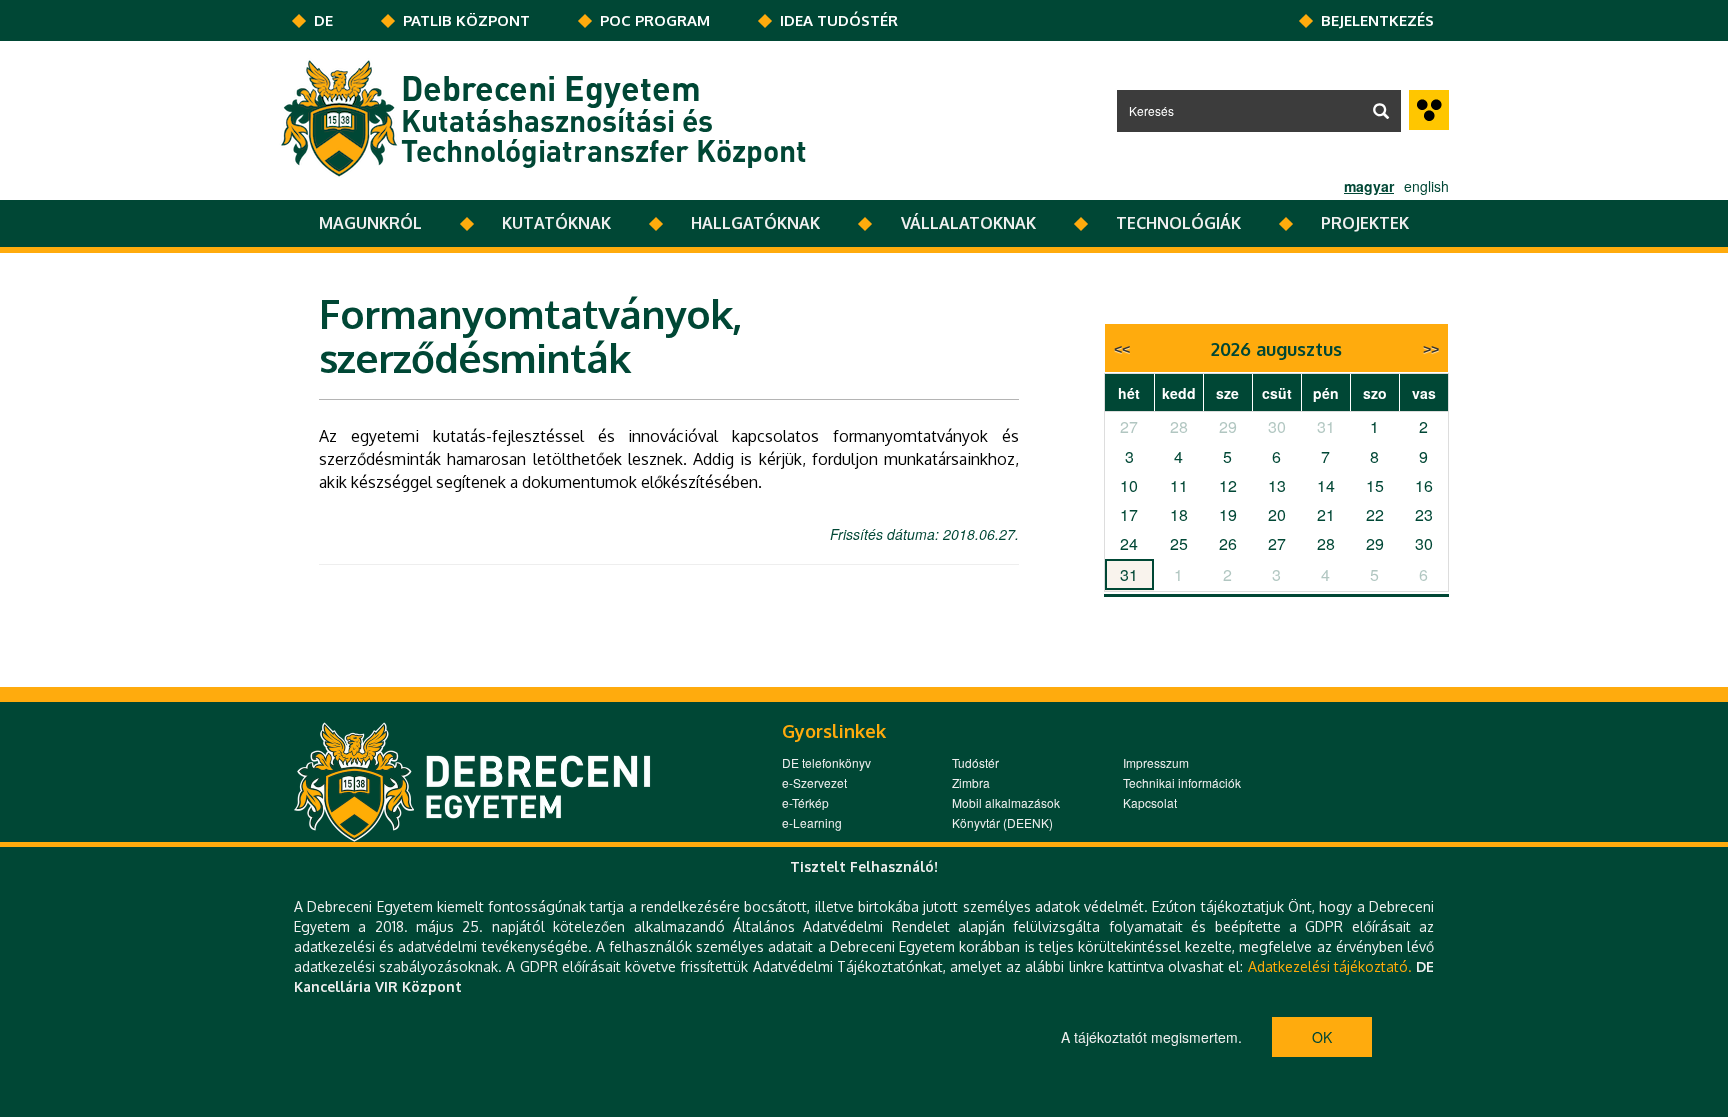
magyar (1369, 186)
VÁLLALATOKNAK (968, 223)
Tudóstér (975, 762)
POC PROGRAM (655, 20)
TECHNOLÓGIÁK (1178, 223)
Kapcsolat (1150, 802)
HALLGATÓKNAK (755, 223)
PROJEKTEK (1365, 223)
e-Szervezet (814, 782)
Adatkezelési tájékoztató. (1330, 966)
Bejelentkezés (1377, 20)
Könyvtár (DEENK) (1002, 822)
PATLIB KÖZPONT (466, 20)
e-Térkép (805, 802)
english (1426, 186)
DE (323, 20)
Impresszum (1156, 762)
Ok (1322, 1037)
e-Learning (812, 822)
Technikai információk (1182, 782)
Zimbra (971, 782)
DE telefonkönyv (826, 762)
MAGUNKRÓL (370, 223)
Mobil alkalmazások (1006, 802)
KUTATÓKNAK (556, 223)
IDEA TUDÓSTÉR (839, 20)
